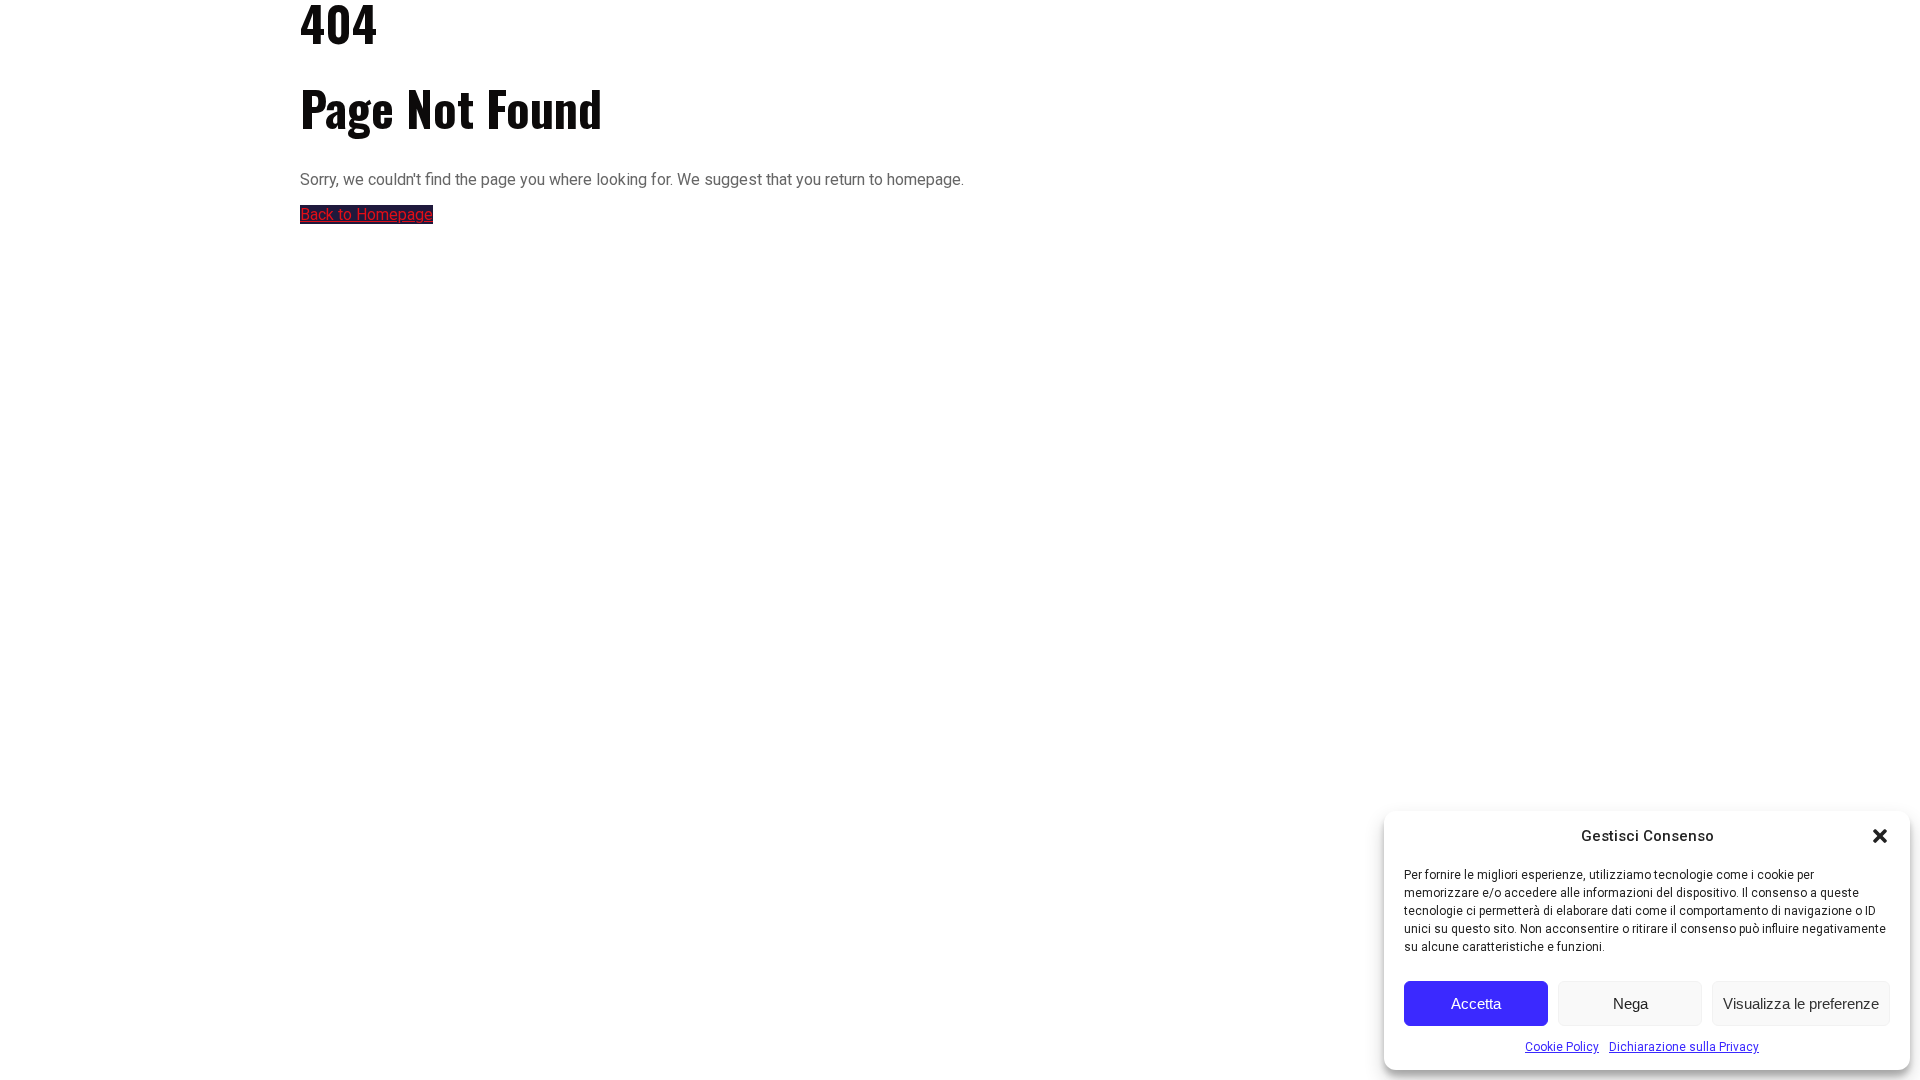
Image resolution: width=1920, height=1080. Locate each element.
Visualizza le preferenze (1801, 1003)
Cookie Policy (1562, 1047)
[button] (1880, 836)
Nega (1630, 1003)
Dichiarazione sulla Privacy (1684, 1047)
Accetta (1476, 1003)
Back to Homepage (366, 214)
